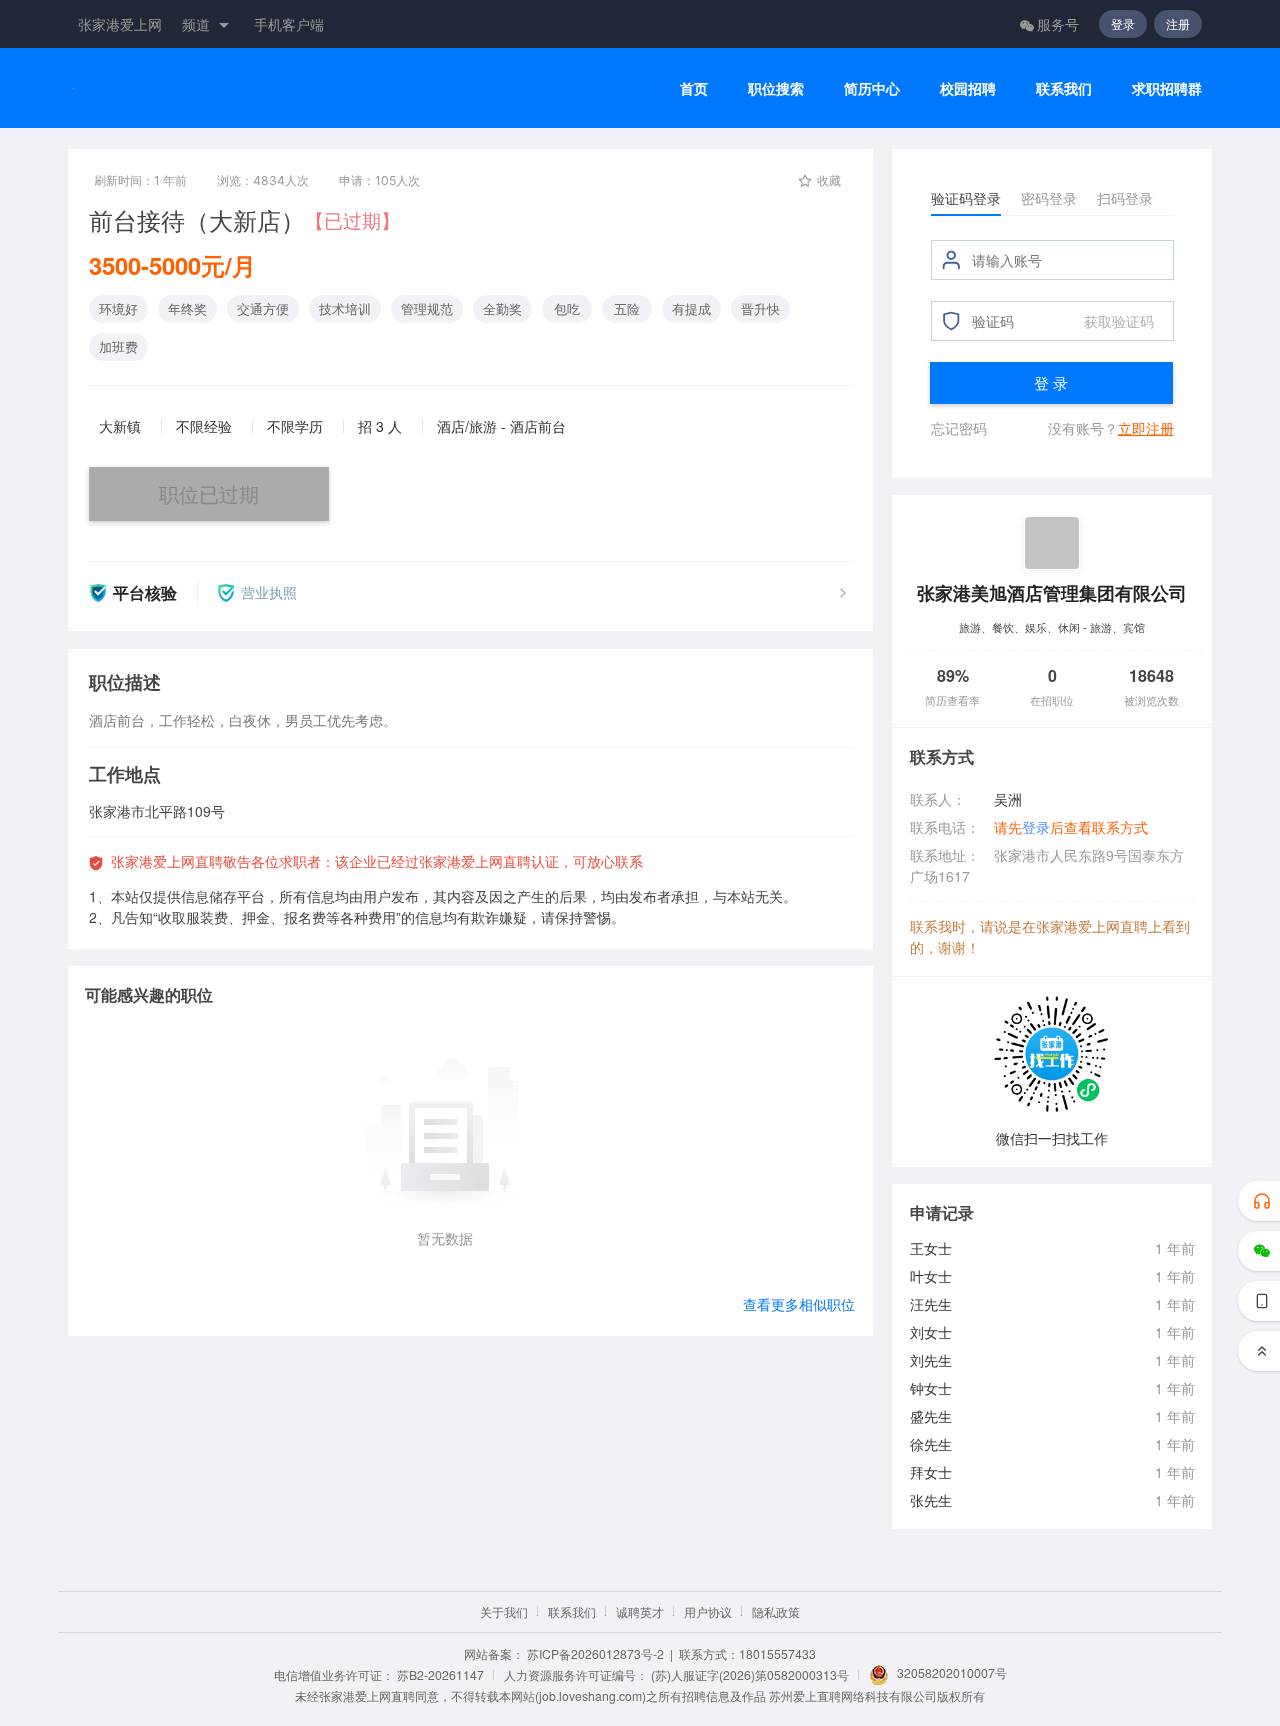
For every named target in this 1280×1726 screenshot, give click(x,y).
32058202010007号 (952, 1672)
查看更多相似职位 (799, 1304)
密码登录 (1049, 198)
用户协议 (708, 1611)
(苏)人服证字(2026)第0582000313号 (750, 1674)
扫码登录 (1125, 198)
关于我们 (504, 1611)
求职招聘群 (1167, 88)
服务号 (1058, 24)
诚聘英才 (640, 1611)
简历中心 (872, 88)
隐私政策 (776, 1611)
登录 (1123, 23)
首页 (694, 88)
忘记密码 (959, 428)
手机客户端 (289, 24)
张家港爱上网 (120, 24)
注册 (1178, 23)
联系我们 (1064, 88)
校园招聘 (968, 88)
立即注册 (1146, 428)
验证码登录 (966, 198)
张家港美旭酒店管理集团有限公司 (1052, 592)
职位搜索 (776, 88)
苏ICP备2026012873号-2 (595, 1653)
